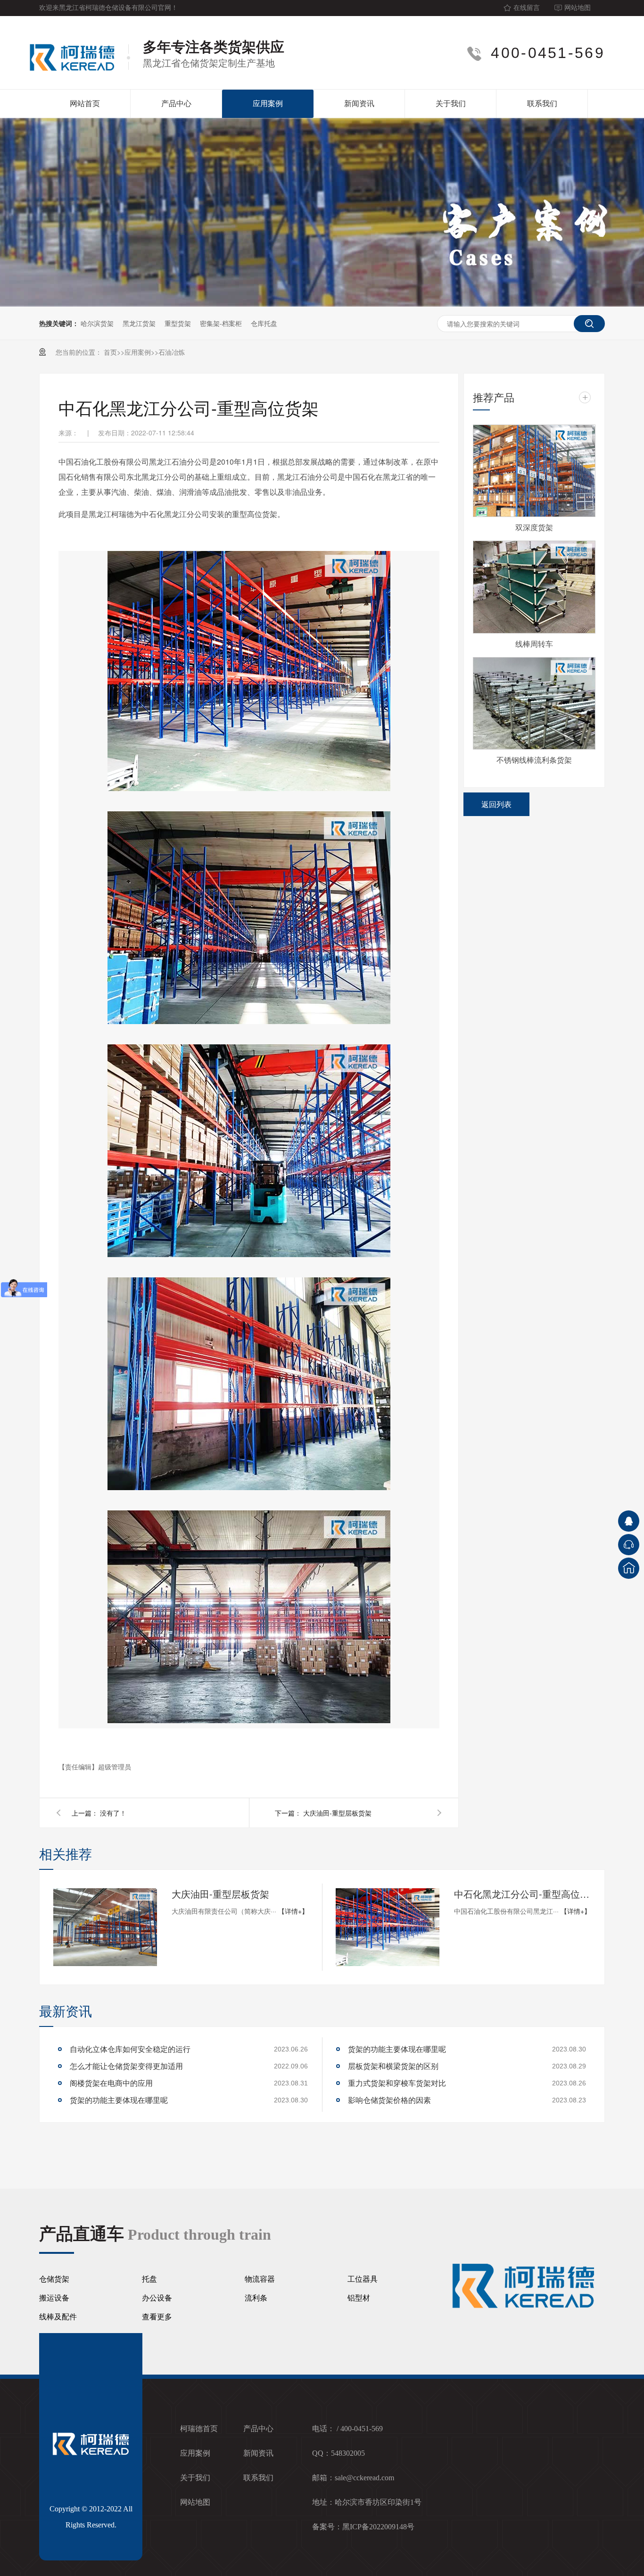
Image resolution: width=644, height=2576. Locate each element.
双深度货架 (534, 527)
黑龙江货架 (139, 323)
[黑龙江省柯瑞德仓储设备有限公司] (77, 53)
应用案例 (268, 104)
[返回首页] (629, 1568)
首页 (110, 352)
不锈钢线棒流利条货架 (534, 760)
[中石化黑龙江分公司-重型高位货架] (388, 1927)
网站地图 (578, 8)
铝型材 (359, 2298)
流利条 (256, 2298)
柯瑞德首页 (199, 2429)
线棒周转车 (534, 644)
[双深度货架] (534, 471)
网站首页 (85, 104)
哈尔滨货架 (97, 323)
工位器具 (363, 2279)
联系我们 (542, 104)
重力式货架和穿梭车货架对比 (397, 2083)
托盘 (149, 2279)
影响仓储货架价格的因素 (389, 2100)
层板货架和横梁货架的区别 (393, 2066)
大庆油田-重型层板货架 (337, 1813)
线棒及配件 (58, 2317)
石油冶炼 (172, 352)
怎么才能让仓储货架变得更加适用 (126, 2066)
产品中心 (176, 104)
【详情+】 (293, 1911)
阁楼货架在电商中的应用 (111, 2083)
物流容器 (260, 2279)
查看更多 (157, 2317)
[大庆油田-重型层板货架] (105, 1927)
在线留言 (527, 8)
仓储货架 (54, 2279)
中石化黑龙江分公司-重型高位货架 (522, 1894)
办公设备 (157, 2298)
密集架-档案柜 (221, 323)
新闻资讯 (359, 104)
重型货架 (178, 323)
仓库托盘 (264, 323)
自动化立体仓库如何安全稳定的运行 (130, 2049)
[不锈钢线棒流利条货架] (534, 703)
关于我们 (451, 104)
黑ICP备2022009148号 (378, 2527)
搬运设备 (54, 2298)
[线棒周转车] (534, 587)
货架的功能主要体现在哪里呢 (119, 2100)
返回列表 (496, 804)
